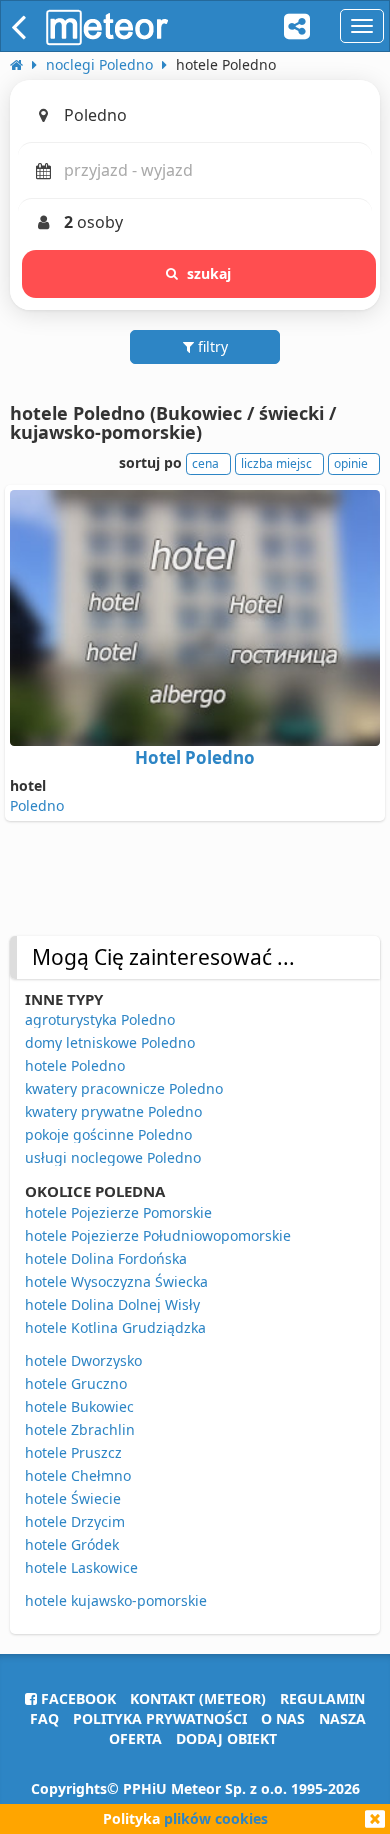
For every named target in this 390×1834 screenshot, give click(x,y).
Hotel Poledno (195, 757)
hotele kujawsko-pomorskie (116, 1600)
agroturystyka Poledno (100, 1019)
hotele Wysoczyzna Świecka (116, 1281)
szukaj (209, 273)
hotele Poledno (75, 1065)
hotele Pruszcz (73, 1452)
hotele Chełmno (78, 1475)
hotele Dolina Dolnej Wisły (112, 1304)
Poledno (37, 805)
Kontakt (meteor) (198, 1698)
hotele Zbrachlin (80, 1429)
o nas (283, 1718)
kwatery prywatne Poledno (113, 1111)
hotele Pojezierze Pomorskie (118, 1212)
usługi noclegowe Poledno (113, 1157)
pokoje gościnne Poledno (108, 1134)
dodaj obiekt (226, 1738)
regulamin (322, 1698)
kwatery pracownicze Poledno (124, 1088)
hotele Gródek (72, 1544)
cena (205, 463)
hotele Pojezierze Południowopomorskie (158, 1235)
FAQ (44, 1718)
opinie (351, 463)
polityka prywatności (160, 1718)
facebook (76, 1698)
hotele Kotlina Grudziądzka (115, 1327)
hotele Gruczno (76, 1383)
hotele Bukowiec (79, 1406)
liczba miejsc (276, 463)
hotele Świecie (73, 1498)
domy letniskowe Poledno (110, 1042)
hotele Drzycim (75, 1521)
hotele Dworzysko (83, 1360)
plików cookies (216, 1818)
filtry (211, 346)
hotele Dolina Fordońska (106, 1258)
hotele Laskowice (81, 1567)
